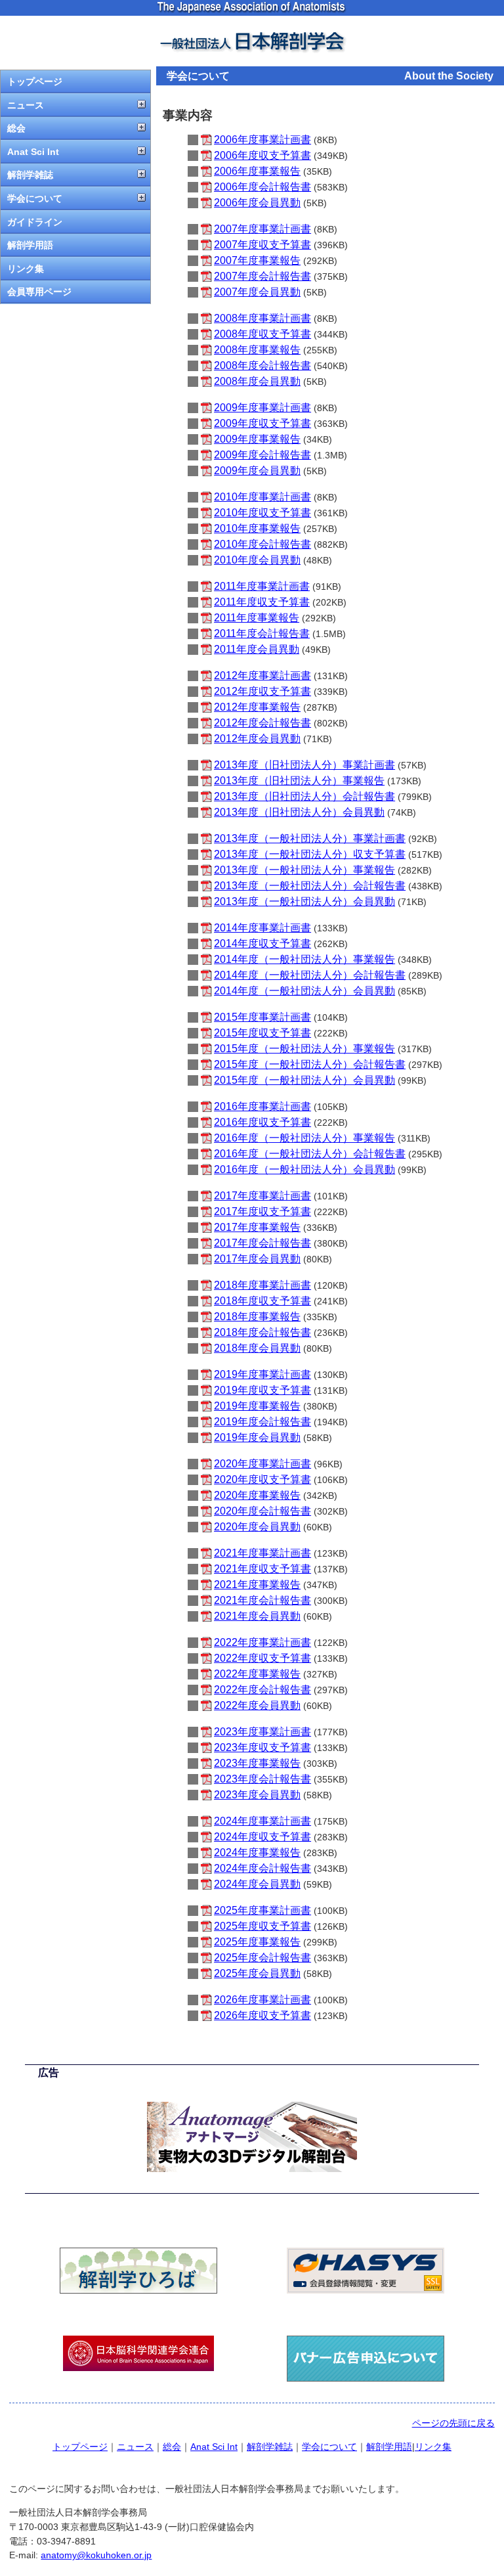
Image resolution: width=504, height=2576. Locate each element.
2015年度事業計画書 (262, 1017)
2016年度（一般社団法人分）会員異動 (304, 1169)
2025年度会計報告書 (262, 1958)
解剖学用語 (30, 245)
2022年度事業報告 (257, 1674)
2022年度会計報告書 (262, 1690)
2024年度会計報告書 (262, 1868)
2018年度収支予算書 (262, 1301)
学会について (35, 198)
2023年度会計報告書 (262, 1779)
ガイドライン (35, 222)
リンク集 (26, 269)
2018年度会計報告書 (262, 1332)
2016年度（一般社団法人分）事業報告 (304, 1138)
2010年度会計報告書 (262, 544)
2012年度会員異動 (257, 739)
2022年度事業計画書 (262, 1642)
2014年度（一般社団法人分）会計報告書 (310, 975)
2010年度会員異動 (257, 560)
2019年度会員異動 (257, 1437)
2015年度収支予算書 (262, 1033)
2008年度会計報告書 (262, 366)
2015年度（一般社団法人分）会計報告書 (310, 1064)
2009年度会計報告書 (262, 455)
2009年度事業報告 (257, 439)
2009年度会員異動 (257, 471)
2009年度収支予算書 (262, 423)
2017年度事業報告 (257, 1227)
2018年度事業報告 (257, 1317)
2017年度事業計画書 (262, 1196)
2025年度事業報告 (257, 1942)
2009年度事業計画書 (262, 408)
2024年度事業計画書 (262, 1821)
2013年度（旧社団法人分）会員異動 (299, 812)
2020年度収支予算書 (262, 1479)
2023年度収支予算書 (262, 1747)
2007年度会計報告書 (262, 276)
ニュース (26, 105)
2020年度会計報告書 (262, 1511)
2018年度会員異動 (257, 1348)
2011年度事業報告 (257, 618)
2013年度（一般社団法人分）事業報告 (304, 870)
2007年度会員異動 (257, 292)
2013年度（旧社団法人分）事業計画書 (304, 765)
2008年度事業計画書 (262, 318)
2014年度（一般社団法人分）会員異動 (304, 991)
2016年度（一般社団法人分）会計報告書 (310, 1154)
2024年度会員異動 (257, 1884)
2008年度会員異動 (257, 381)
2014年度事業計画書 (262, 928)
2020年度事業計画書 (262, 1464)
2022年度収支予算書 (262, 1658)
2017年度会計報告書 (262, 1243)
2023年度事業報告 (257, 1763)
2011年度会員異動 (257, 649)
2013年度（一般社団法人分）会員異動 (304, 901)
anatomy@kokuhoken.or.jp (96, 2555)
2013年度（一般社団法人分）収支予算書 (310, 854)
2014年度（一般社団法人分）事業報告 (304, 959)
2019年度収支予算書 (262, 1390)
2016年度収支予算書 (262, 1122)
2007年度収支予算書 (262, 245)
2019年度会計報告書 (262, 1422)
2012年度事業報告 (257, 707)
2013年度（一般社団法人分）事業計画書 (310, 838)
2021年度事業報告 (257, 1585)
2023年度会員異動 (257, 1795)
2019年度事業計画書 (262, 1374)
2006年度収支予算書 (262, 155)
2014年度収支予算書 (262, 944)
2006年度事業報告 (257, 171)
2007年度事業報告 (257, 260)
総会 (16, 128)
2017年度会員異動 (257, 1259)
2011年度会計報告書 (262, 633)
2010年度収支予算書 (262, 513)
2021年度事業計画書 (262, 1553)
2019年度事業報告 (257, 1406)
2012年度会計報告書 (262, 723)
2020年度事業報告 (257, 1495)
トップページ (35, 81)
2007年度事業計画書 (262, 229)
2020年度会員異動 (257, 1527)
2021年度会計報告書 (262, 1600)
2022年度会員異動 (257, 1705)
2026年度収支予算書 (262, 2015)
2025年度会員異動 (257, 1973)
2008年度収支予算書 (262, 334)
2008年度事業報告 (257, 350)
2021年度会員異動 (257, 1616)
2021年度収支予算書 (262, 1569)
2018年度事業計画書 (262, 1285)
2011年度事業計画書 (262, 586)
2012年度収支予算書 (262, 691)
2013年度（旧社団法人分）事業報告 (299, 781)
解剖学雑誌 (30, 175)
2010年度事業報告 (257, 528)
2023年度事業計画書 (262, 1732)
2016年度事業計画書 (262, 1106)
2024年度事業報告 (257, 1853)
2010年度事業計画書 (262, 497)
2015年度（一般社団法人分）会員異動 (304, 1080)
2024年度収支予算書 (262, 1837)
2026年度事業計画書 (262, 2000)
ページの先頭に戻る (453, 2423)
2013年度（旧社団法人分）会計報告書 (304, 796)
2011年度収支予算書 (262, 602)
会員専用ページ (39, 292)
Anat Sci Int (33, 152)
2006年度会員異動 (257, 203)
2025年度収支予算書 (262, 1926)
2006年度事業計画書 (262, 140)
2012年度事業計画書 (262, 676)
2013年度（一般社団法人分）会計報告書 (310, 886)
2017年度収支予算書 (262, 1211)
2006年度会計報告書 (262, 187)
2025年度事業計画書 (262, 1910)
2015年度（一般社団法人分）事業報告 (304, 1049)
